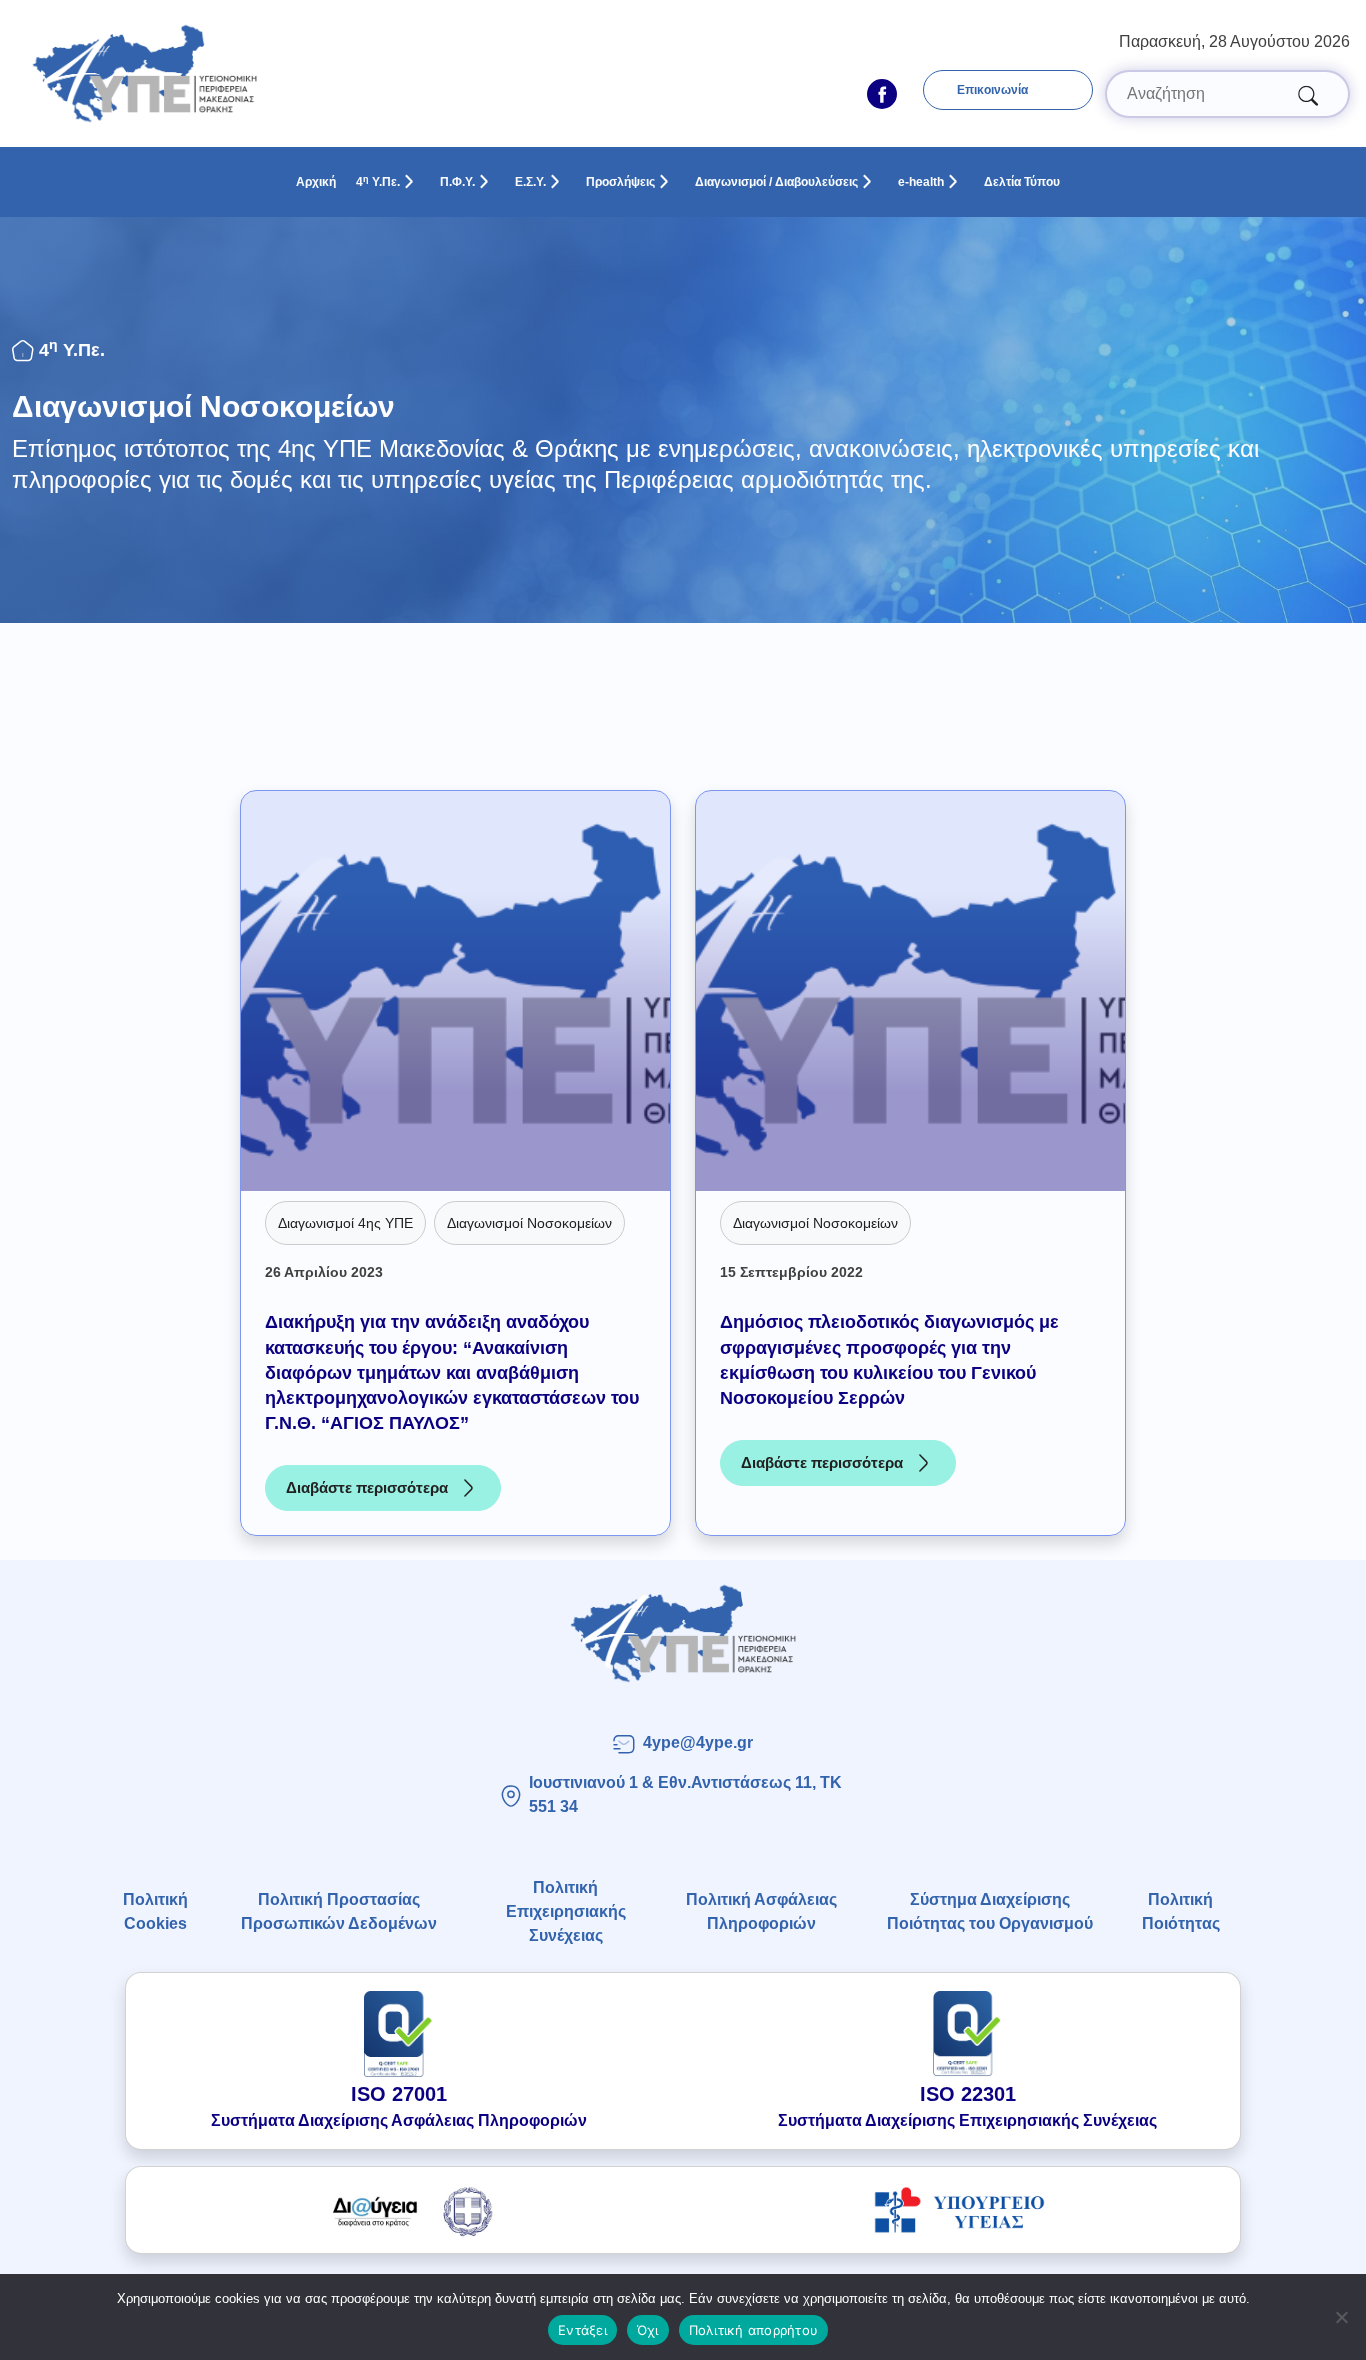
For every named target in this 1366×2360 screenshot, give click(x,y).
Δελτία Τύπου (1022, 182)
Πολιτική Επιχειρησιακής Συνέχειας (566, 1911)
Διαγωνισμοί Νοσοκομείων (203, 406)
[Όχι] (1341, 2317)
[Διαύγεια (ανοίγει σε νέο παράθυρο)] (406, 2210)
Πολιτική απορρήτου (754, 2330)
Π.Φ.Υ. (457, 182)
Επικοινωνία (992, 90)
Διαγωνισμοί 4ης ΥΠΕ (345, 1223)
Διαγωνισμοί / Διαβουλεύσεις (776, 182)
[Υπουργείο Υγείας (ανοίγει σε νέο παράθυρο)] (959, 2210)
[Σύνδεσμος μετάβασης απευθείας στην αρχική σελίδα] (682, 1633)
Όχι (648, 2330)
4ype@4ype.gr (698, 1742)
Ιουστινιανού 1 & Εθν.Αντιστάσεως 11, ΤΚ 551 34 (685, 1794)
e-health (921, 182)
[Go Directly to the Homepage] (144, 72)
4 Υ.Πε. (378, 182)
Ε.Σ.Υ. (530, 182)
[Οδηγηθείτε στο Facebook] (882, 94)
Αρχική (316, 182)
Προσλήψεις (620, 182)
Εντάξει (582, 2330)
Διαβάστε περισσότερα (393, 1493)
